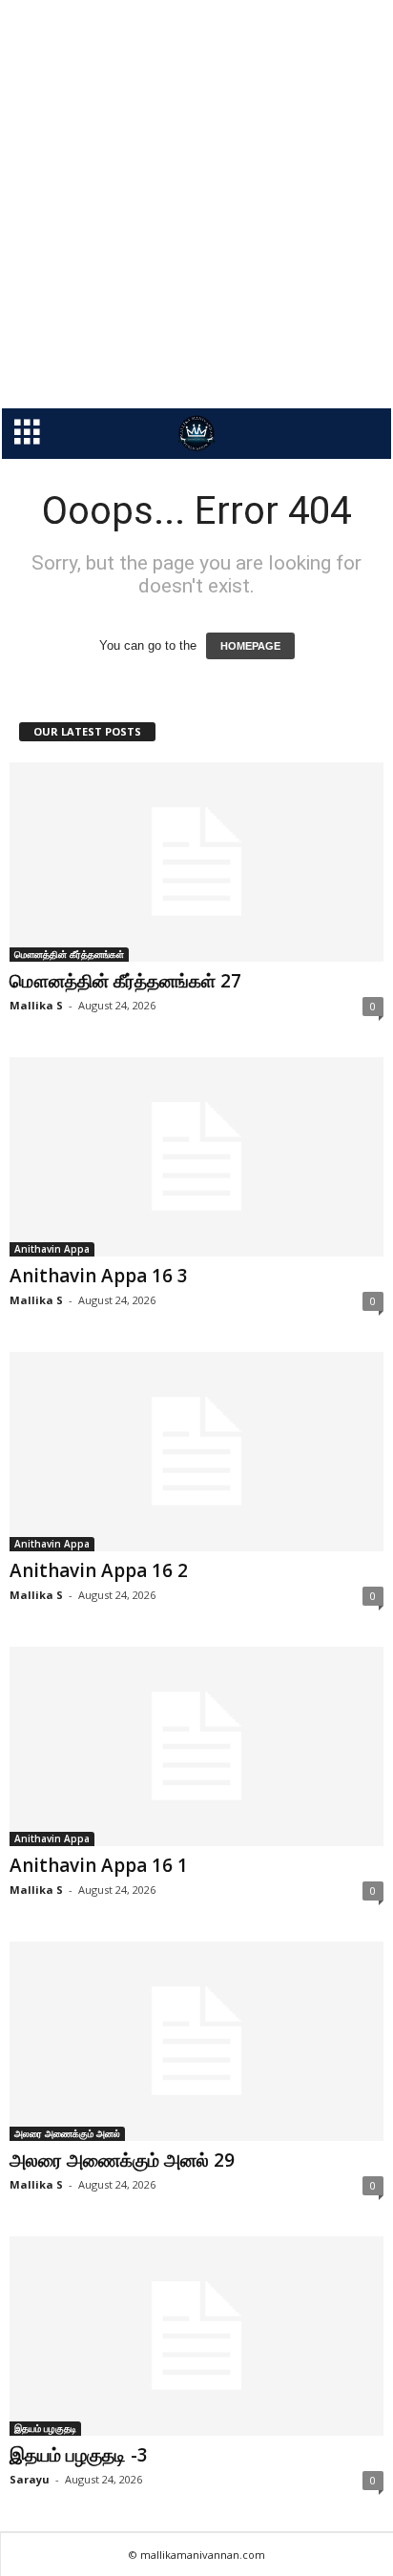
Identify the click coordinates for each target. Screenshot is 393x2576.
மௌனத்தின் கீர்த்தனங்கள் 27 (125, 981)
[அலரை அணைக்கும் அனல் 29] (196, 2041)
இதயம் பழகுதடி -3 (79, 2455)
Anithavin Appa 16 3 (99, 1276)
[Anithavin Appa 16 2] (196, 1452)
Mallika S (36, 1005)
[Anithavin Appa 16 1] (196, 1746)
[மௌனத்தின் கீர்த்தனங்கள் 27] (196, 862)
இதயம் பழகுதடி (45, 2428)
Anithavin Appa (52, 1249)
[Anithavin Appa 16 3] (196, 1157)
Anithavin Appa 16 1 (99, 1865)
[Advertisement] (196, 204)
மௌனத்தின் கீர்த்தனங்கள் (69, 954)
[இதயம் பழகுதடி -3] (196, 2336)
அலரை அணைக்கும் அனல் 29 (122, 2160)
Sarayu (30, 2479)
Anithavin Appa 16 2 (99, 1570)
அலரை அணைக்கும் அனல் (67, 2133)
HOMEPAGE (250, 646)
